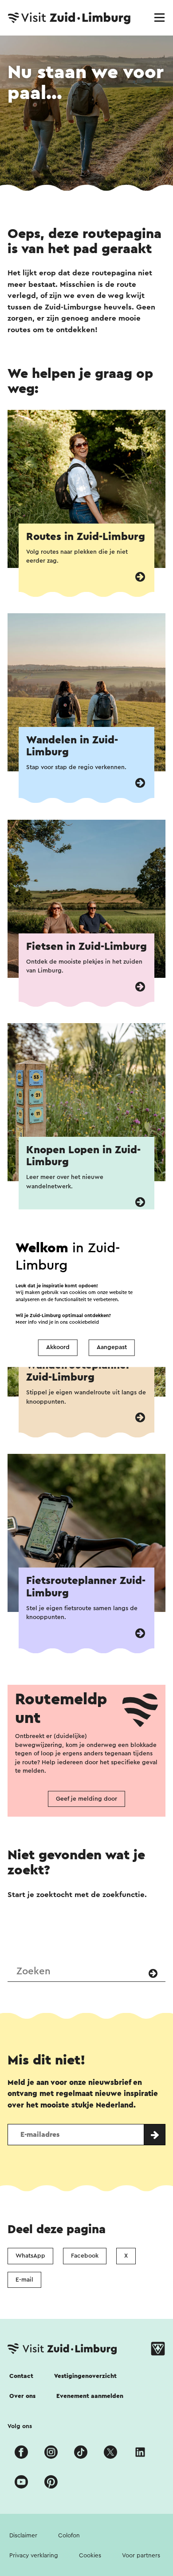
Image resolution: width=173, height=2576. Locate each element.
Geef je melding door (86, 1799)
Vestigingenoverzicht (85, 2376)
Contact (21, 2376)
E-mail (24, 2280)
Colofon (69, 2536)
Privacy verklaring (34, 2556)
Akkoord (58, 1348)
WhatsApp (30, 2256)
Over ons (22, 2396)
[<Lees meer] (140, 577)
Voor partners (141, 2556)
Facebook (85, 2256)
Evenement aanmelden (90, 2396)
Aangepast (112, 1348)
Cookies (90, 2556)
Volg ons (20, 2426)
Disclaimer (23, 2536)
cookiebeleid (84, 1322)
